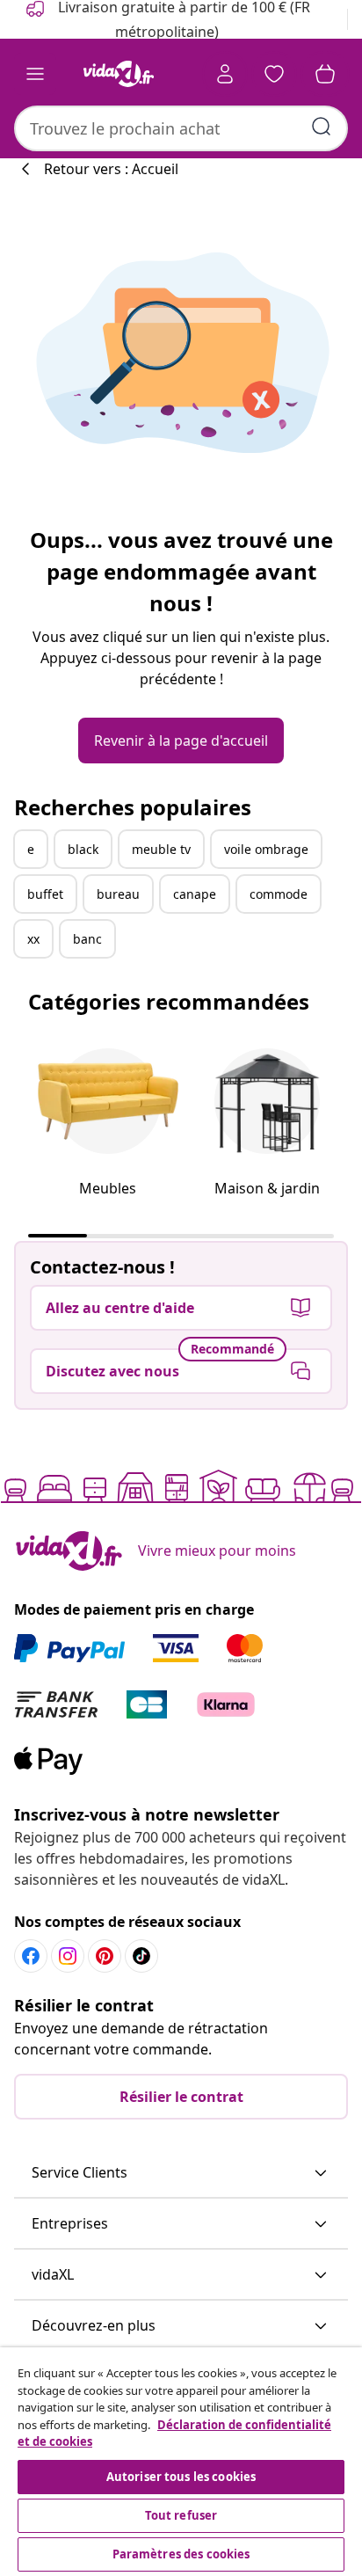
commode (279, 894)
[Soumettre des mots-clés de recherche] (322, 127)
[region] (181, 2462)
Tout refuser (181, 2515)
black (83, 849)
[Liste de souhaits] (274, 74)
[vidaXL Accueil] (119, 74)
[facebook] (31, 1956)
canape (195, 894)
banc (87, 939)
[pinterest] (105, 1956)
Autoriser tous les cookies (181, 2477)
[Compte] (225, 74)
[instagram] (68, 1956)
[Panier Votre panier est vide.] (325, 74)
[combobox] (181, 128)
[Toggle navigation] (35, 74)
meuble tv (161, 849)
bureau (118, 894)
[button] (181, 2173)
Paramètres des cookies (181, 2554)
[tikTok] (141, 1956)
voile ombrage (266, 849)
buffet (45, 894)
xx (33, 939)
